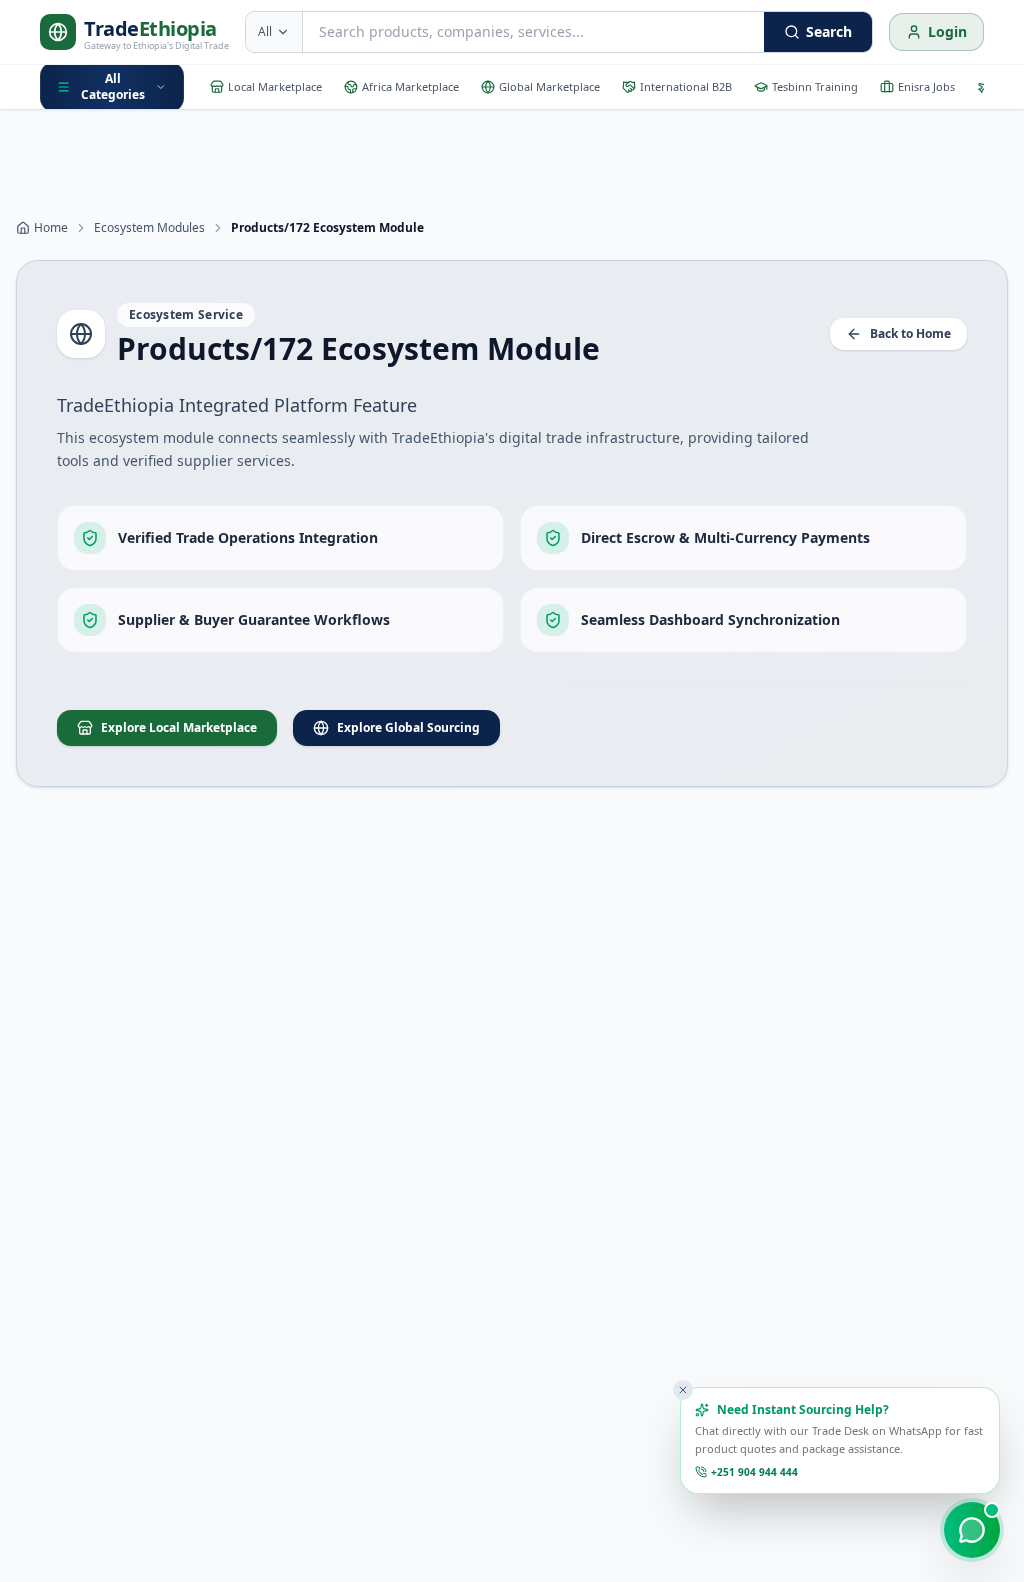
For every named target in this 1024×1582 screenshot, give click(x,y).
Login (947, 31)
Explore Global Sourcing (408, 727)
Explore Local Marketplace (179, 727)
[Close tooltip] (683, 1390)
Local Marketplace (275, 86)
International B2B (686, 86)
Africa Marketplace (410, 86)
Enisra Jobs (926, 86)
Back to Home (910, 333)
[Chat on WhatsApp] (972, 1530)
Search (829, 31)
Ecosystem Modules (149, 228)
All (265, 31)
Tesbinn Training (815, 86)
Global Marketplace (549, 86)
